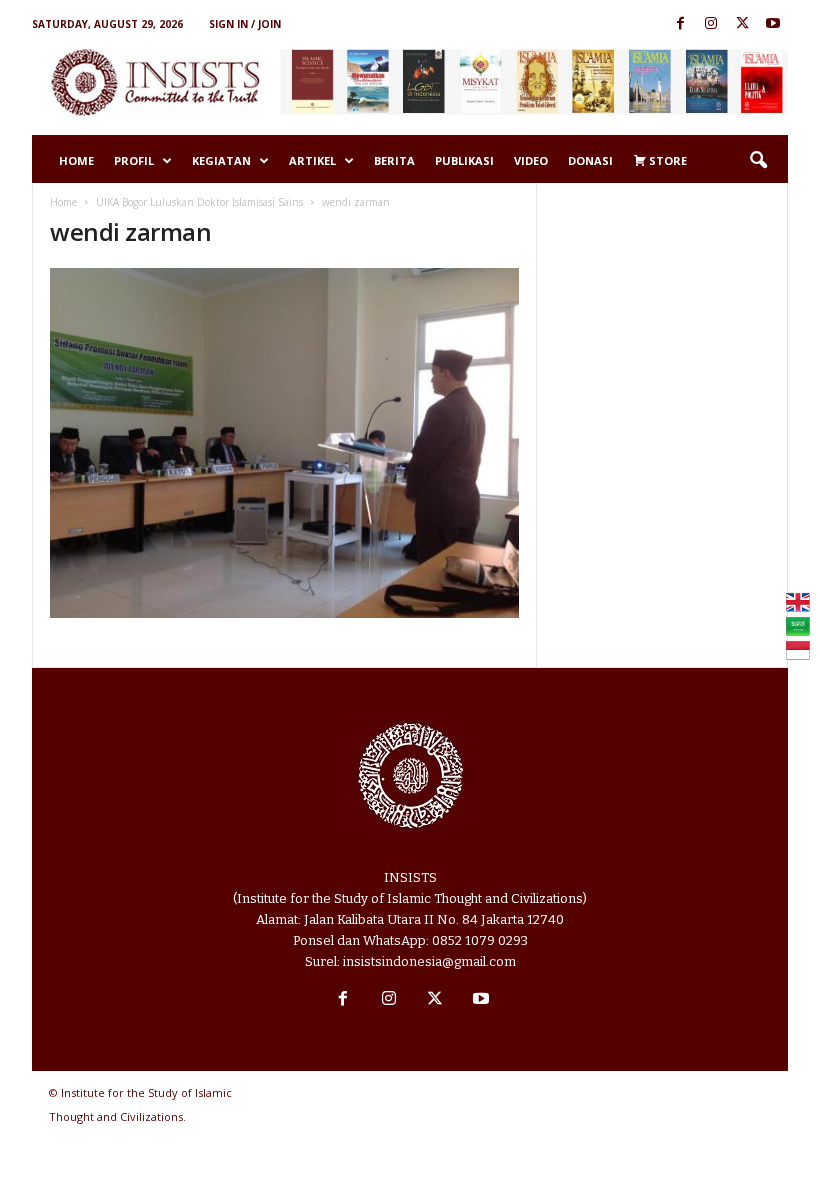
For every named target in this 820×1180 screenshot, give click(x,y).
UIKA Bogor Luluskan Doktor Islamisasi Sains (199, 202)
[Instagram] (711, 24)
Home (76, 160)
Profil (134, 160)
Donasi (590, 160)
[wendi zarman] (284, 443)
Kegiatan (221, 160)
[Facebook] (680, 24)
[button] (758, 161)
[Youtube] (773, 24)
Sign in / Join (245, 24)
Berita (394, 160)
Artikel (312, 160)
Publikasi (464, 160)
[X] (742, 24)
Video (531, 160)
